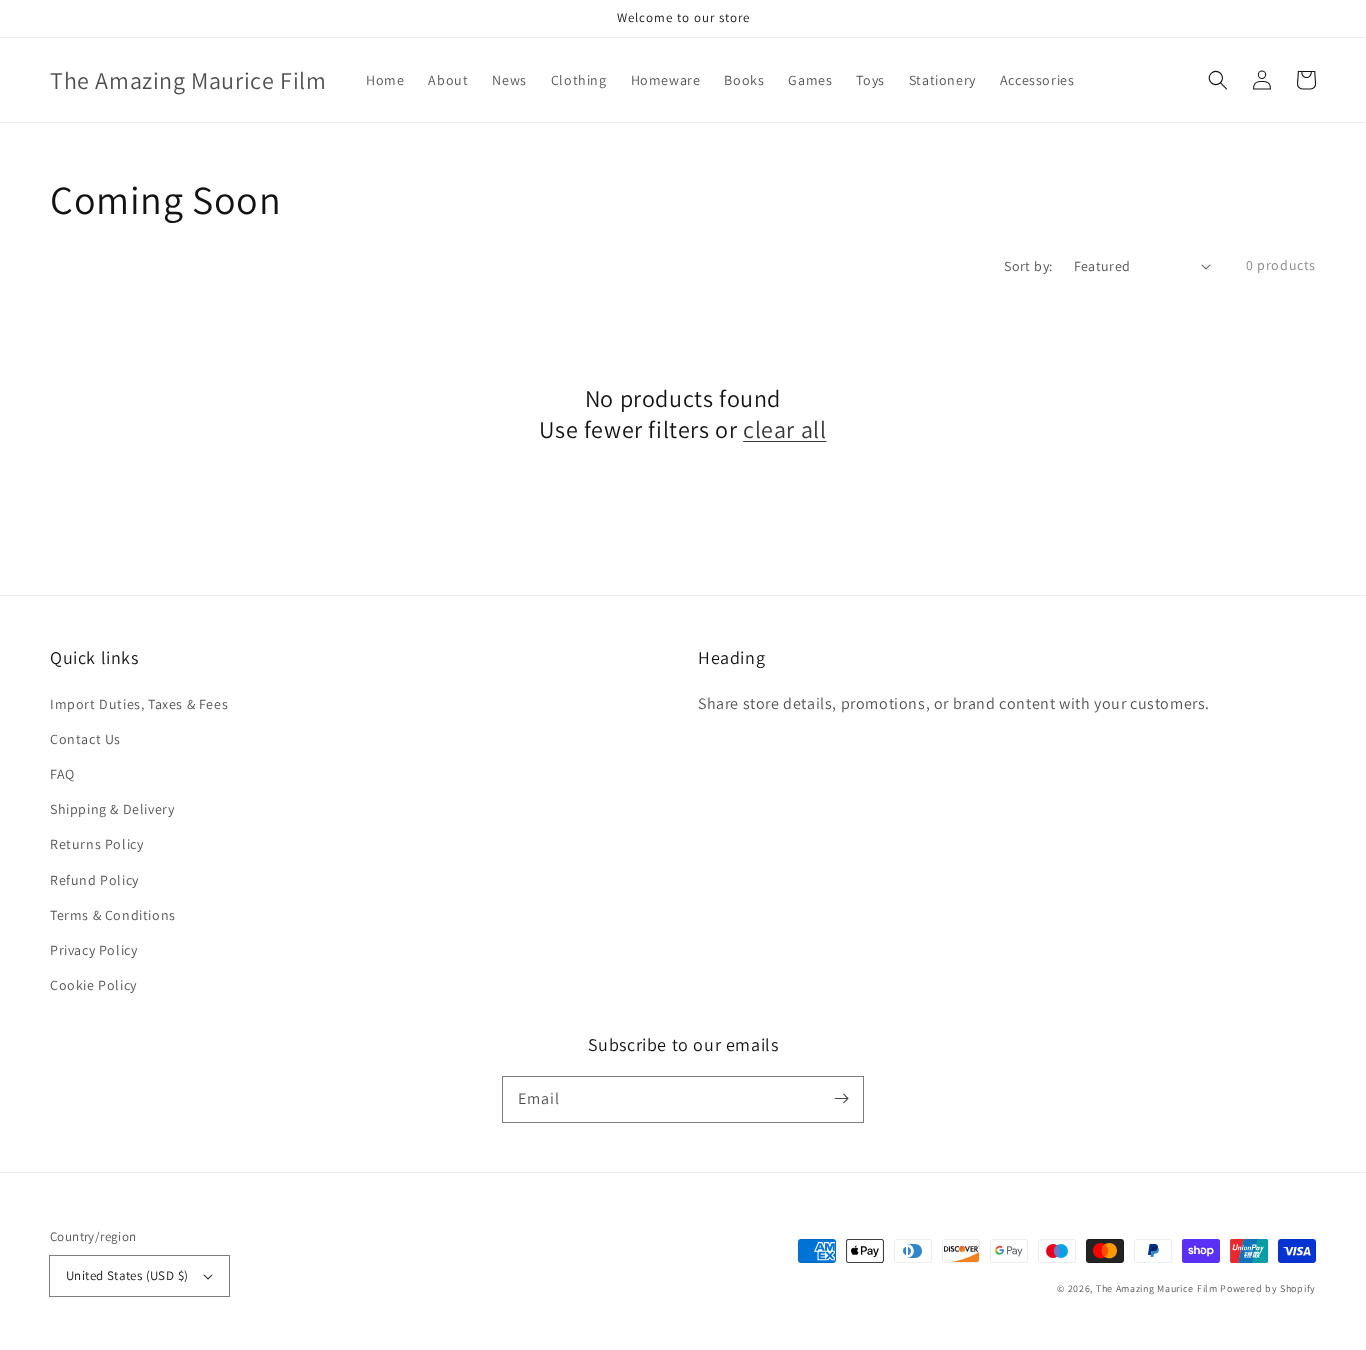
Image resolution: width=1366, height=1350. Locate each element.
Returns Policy (96, 844)
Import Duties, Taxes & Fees (139, 704)
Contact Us (85, 739)
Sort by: (1028, 266)
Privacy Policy (93, 950)
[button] (1218, 80)
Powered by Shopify (1268, 1288)
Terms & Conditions (113, 915)
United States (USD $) (127, 1275)
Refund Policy (94, 880)
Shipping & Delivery (112, 809)
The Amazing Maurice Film (1157, 1288)
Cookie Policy (93, 985)
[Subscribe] (841, 1099)
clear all (784, 429)
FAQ (62, 774)
